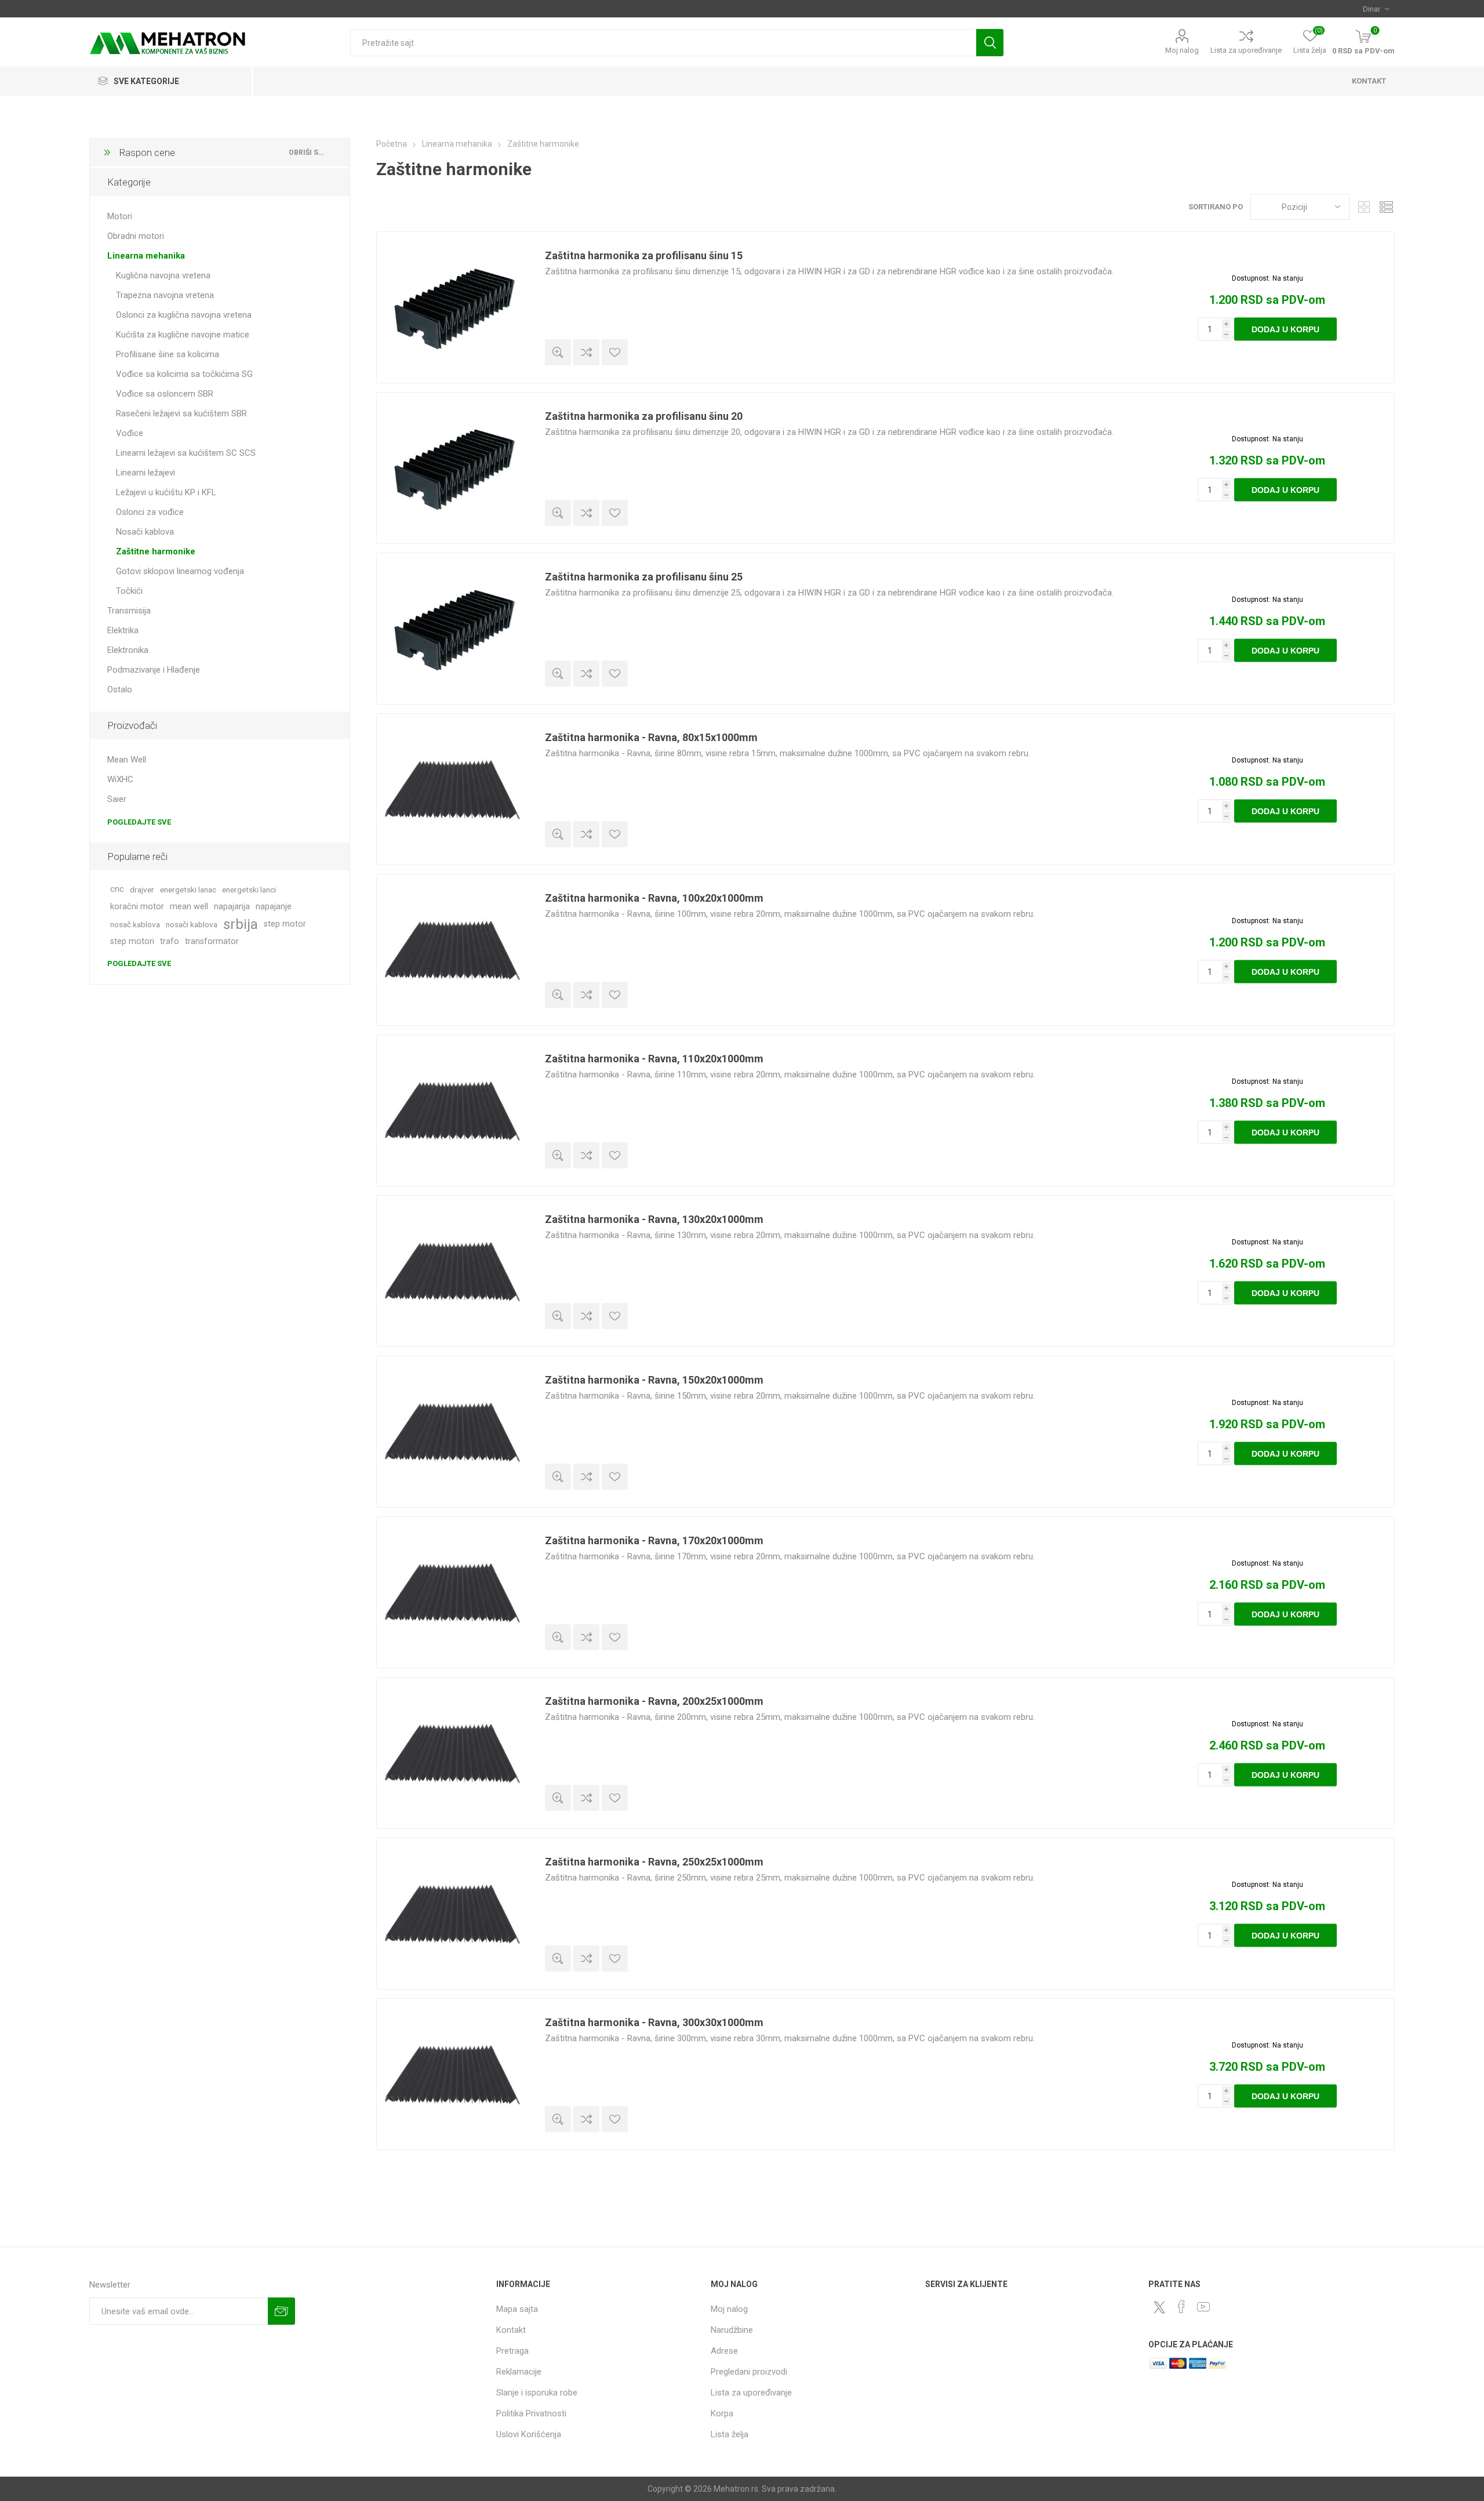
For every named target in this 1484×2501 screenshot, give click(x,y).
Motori (120, 216)
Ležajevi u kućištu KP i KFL (166, 492)
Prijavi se (281, 2311)
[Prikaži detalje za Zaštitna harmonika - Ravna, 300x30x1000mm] (452, 2074)
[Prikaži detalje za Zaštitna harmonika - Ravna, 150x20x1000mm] (452, 1432)
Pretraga (990, 43)
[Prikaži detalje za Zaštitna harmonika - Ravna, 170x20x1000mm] (452, 1592)
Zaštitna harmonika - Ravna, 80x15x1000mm (651, 737)
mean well (189, 907)
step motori (132, 941)
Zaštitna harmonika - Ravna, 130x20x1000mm (654, 1219)
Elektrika (123, 630)
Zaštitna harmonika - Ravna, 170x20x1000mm (654, 1540)
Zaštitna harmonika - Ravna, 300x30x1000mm (654, 2022)
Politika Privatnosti (531, 2413)
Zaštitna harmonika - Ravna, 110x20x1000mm (654, 1059)
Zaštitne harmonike (156, 551)
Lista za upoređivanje (1246, 50)
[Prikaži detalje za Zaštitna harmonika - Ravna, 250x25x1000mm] (452, 1914)
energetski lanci (249, 890)
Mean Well (127, 760)
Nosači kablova (145, 532)
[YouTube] (1203, 2307)
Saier (117, 799)
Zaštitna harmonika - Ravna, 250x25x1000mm (654, 1862)
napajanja (232, 907)
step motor (285, 924)
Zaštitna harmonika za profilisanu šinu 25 (644, 577)
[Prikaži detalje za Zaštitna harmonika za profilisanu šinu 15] (452, 307)
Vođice (130, 433)
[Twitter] (1159, 2307)
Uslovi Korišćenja (529, 2434)
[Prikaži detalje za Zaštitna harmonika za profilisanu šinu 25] (452, 629)
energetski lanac (188, 890)
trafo (170, 941)
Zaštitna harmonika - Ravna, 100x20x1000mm (654, 898)
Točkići (129, 591)
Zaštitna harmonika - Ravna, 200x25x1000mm (654, 1701)
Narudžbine (732, 2330)
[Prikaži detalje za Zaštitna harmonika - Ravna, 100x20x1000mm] (452, 950)
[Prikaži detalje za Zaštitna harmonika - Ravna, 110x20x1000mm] (452, 1110)
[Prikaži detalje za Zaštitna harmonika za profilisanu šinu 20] (452, 468)
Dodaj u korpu (1285, 329)
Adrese (724, 2351)
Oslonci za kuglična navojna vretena (184, 315)
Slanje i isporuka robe (537, 2393)
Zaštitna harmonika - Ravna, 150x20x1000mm (654, 1380)
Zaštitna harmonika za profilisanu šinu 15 (644, 255)
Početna (392, 144)
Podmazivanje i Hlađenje (154, 670)
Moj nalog (1182, 50)
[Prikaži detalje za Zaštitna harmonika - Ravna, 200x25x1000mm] (452, 1753)
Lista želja (730, 2434)
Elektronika (128, 650)
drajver (142, 890)
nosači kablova (192, 924)
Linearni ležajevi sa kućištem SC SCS (186, 453)
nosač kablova (135, 924)
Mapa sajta (517, 2309)
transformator (212, 941)
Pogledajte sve (139, 822)
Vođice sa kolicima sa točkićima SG (184, 374)
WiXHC (120, 779)
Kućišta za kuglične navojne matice (183, 335)
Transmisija (129, 611)
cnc (117, 889)
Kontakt (511, 2330)
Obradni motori (136, 236)
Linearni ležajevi (146, 473)
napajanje (274, 907)
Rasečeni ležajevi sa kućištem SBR (181, 413)
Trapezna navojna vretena (165, 295)
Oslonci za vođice (150, 512)
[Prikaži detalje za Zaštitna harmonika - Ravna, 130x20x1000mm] (452, 1271)
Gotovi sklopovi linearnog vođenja (180, 571)
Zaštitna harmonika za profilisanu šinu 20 (644, 416)
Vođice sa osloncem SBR (165, 394)
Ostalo (120, 689)
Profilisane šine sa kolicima (168, 354)
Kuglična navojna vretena (163, 275)
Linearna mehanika (146, 256)
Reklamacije (519, 2372)
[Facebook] (1181, 2307)
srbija (241, 924)
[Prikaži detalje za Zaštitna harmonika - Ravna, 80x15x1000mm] (452, 789)
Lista (1386, 207)
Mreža (1364, 207)
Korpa (722, 2413)
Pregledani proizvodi (749, 2372)
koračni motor (137, 907)
